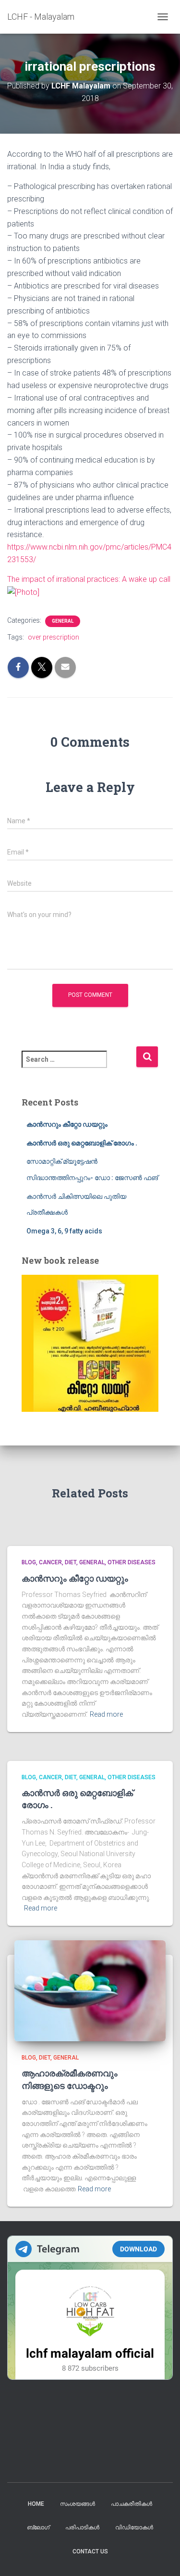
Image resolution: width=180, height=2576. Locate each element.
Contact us (90, 2551)
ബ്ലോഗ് (38, 2527)
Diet (71, 1562)
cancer (50, 1562)
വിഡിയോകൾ (134, 2527)
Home (36, 2504)
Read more (106, 1714)
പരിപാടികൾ (82, 2527)
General (63, 621)
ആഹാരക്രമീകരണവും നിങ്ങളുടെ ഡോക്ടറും (70, 2079)
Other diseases (132, 1562)
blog (29, 1562)
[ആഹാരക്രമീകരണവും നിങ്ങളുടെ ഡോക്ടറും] (90, 1990)
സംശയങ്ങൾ (78, 2504)
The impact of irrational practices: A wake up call (89, 579)
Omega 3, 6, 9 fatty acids (64, 1231)
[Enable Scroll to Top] (161, 2557)
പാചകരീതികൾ (132, 2504)
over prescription (54, 637)
